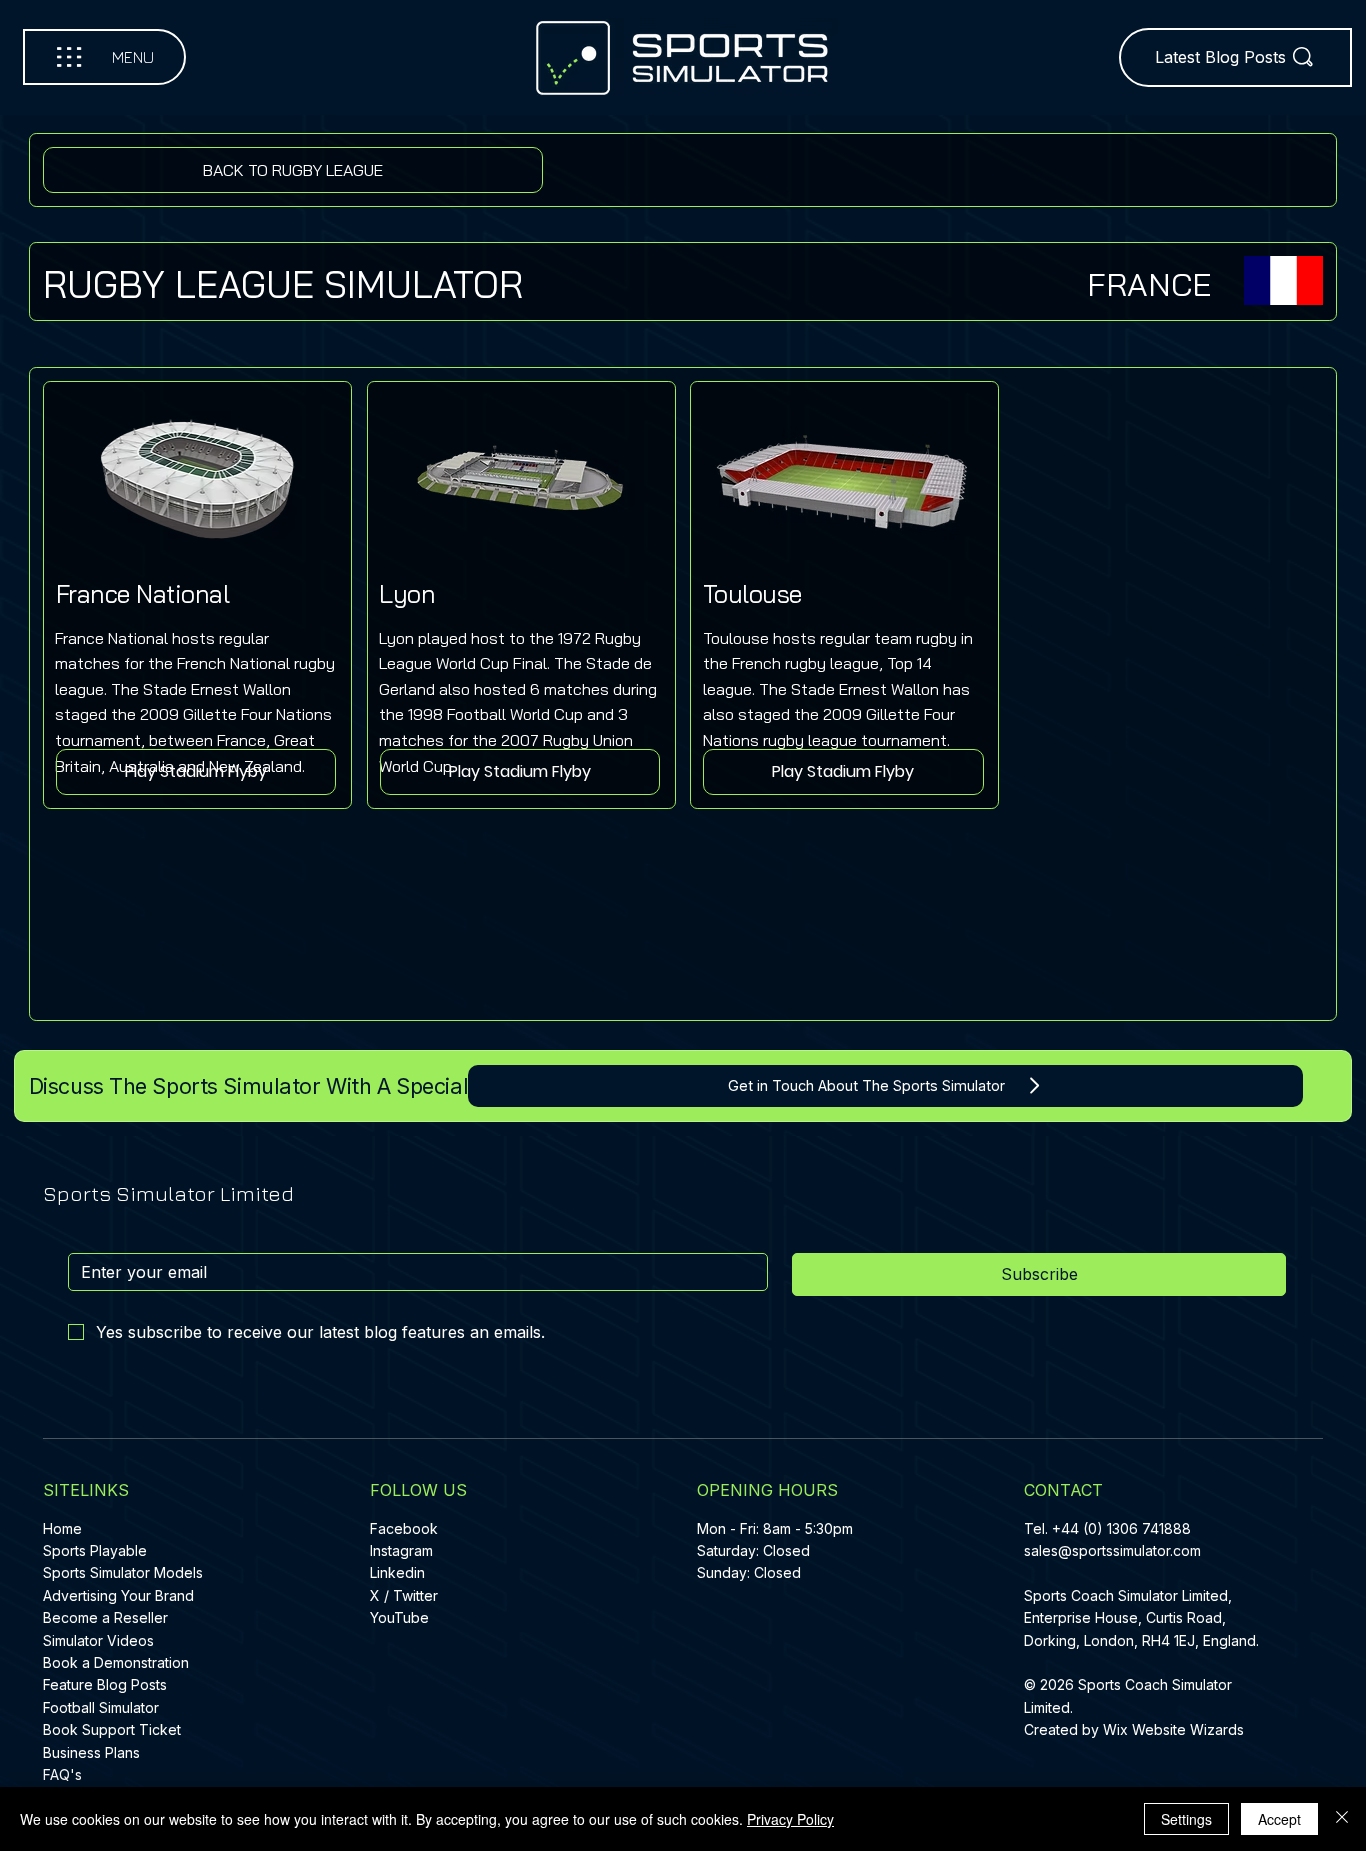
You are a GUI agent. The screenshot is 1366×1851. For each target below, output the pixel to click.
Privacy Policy (790, 1819)
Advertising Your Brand (118, 1595)
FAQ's (62, 1774)
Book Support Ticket (112, 1729)
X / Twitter (404, 1595)
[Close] (1342, 1819)
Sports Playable (95, 1550)
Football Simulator (101, 1707)
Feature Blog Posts (105, 1684)
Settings (1186, 1819)
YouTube (399, 1617)
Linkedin (397, 1572)
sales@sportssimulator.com (1112, 1550)
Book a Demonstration (116, 1662)
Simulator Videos (98, 1640)
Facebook (404, 1528)
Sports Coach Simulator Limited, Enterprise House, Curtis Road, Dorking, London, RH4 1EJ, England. (1143, 1618)
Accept (1279, 1819)
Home (62, 1528)
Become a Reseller (105, 1617)
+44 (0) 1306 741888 (1121, 1528)
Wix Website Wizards (1173, 1729)
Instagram (401, 1550)
